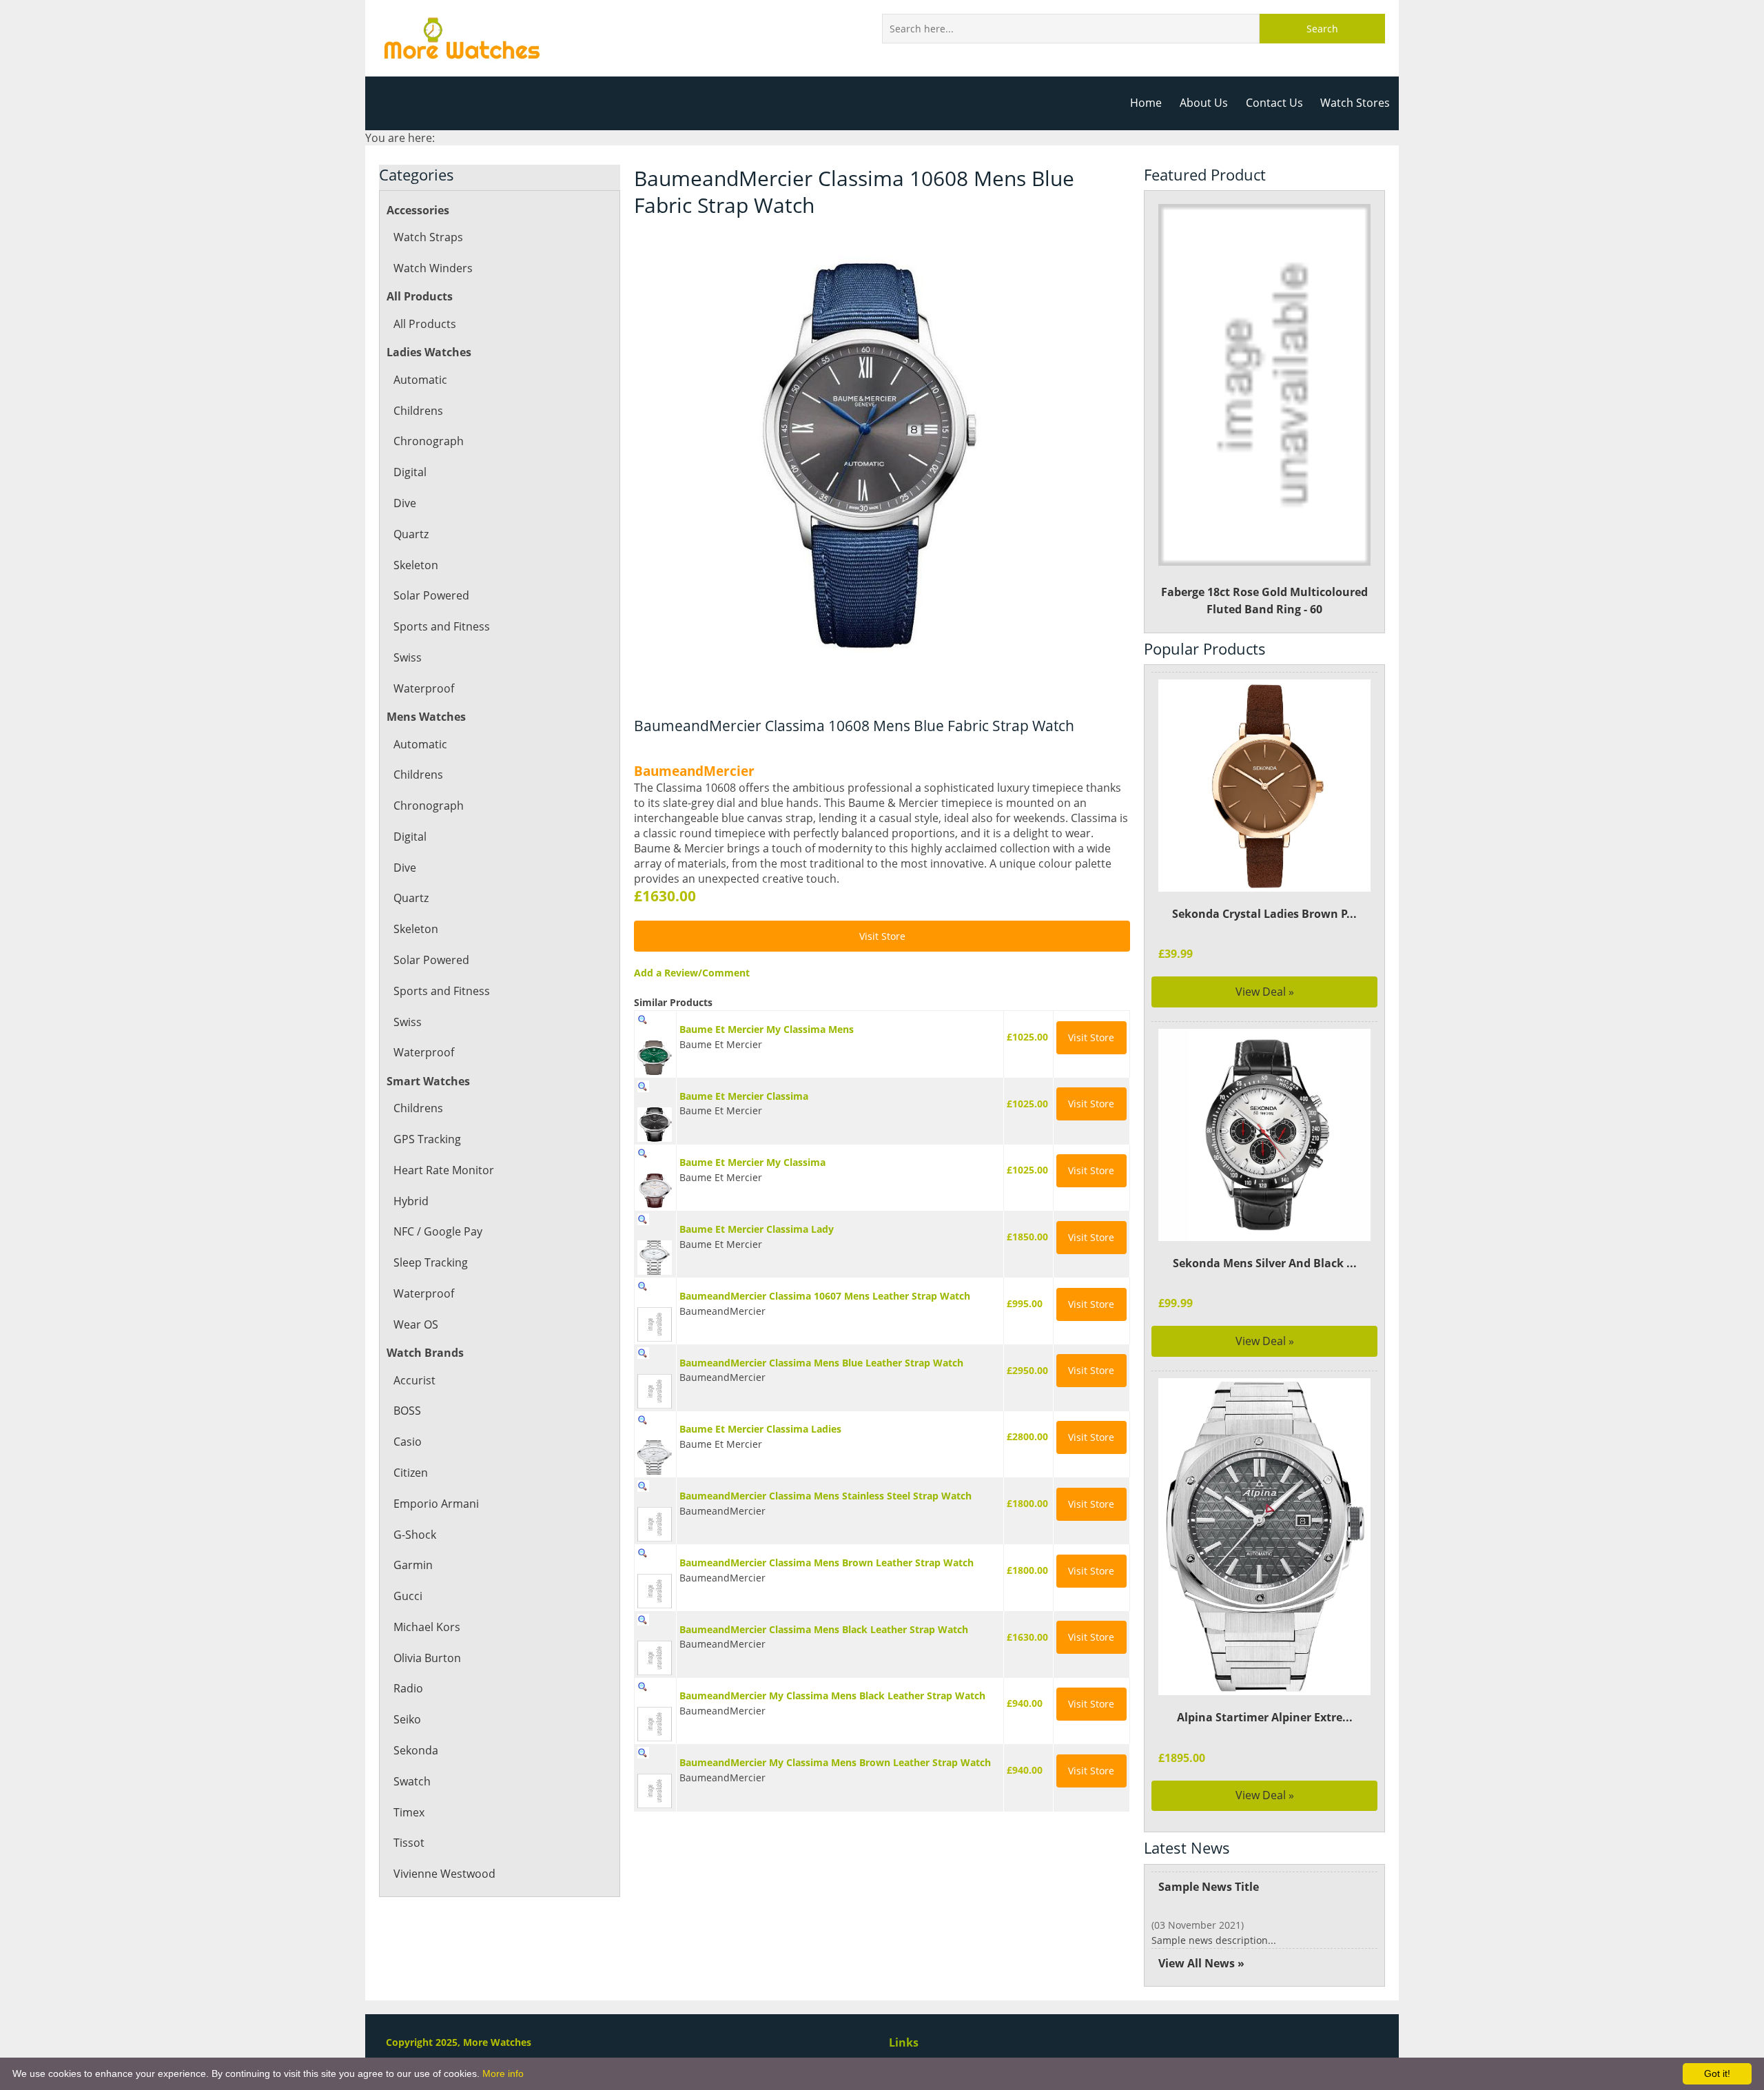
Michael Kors (427, 1627)
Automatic (420, 380)
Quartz (411, 534)
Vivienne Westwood (444, 1874)
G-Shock (415, 1535)
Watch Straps (428, 237)
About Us (1204, 103)
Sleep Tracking (431, 1262)
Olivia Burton (427, 1658)
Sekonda (416, 1750)
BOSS (407, 1411)
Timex (409, 1812)
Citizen (411, 1473)
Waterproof (424, 688)
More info (503, 2073)
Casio (408, 1442)
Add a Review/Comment (692, 973)
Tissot (409, 1843)
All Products (425, 324)
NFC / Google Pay (438, 1231)
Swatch (412, 1781)
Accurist (414, 1380)
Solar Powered (431, 595)
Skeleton (416, 565)
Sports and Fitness (442, 626)
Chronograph (429, 441)
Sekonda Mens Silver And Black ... (1265, 1263)
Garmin (413, 1565)
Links (904, 2042)
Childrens (418, 411)
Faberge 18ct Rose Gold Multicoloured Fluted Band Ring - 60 (1264, 601)
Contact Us (1274, 103)
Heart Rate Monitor (444, 1170)
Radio (408, 1688)
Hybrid (411, 1201)
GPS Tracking (427, 1139)
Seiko (407, 1719)
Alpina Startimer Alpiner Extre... (1265, 1717)
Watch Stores (1355, 103)
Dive (405, 503)
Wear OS (416, 1324)
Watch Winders (433, 268)
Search (1322, 29)
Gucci (408, 1596)
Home (1146, 103)
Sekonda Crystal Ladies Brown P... (1264, 914)
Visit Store (882, 936)
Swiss (408, 657)
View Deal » (1265, 992)
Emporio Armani (436, 1504)
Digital (410, 472)
